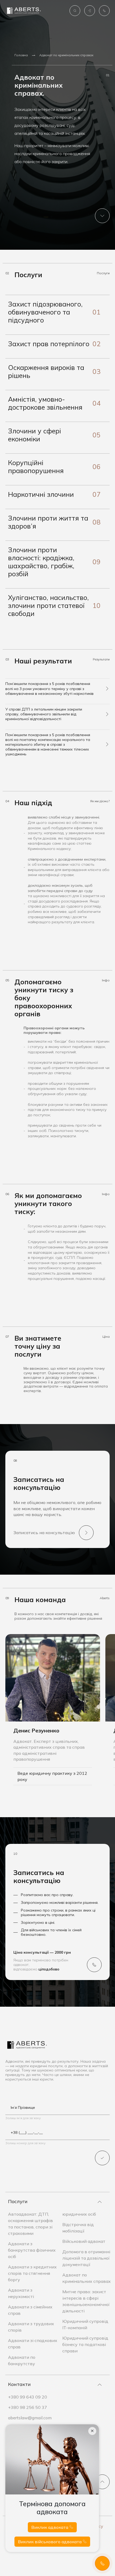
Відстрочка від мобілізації (78, 2228)
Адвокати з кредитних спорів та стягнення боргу (32, 2273)
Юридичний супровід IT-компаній (85, 2324)
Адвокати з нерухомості (21, 2293)
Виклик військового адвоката (50, 2542)
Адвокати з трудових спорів (31, 2327)
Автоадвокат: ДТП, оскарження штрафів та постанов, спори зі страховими (30, 2224)
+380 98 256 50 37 (28, 2407)
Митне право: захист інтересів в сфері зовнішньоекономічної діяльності (86, 2301)
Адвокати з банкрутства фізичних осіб (32, 2250)
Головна (21, 55)
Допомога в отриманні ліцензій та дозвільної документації (86, 2258)
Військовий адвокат (84, 2241)
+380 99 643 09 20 (28, 2397)
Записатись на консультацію (44, 1533)
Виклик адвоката (50, 2527)
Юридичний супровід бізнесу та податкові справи (85, 2344)
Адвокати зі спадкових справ (33, 2344)
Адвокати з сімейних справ (30, 2310)
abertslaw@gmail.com (30, 2418)
